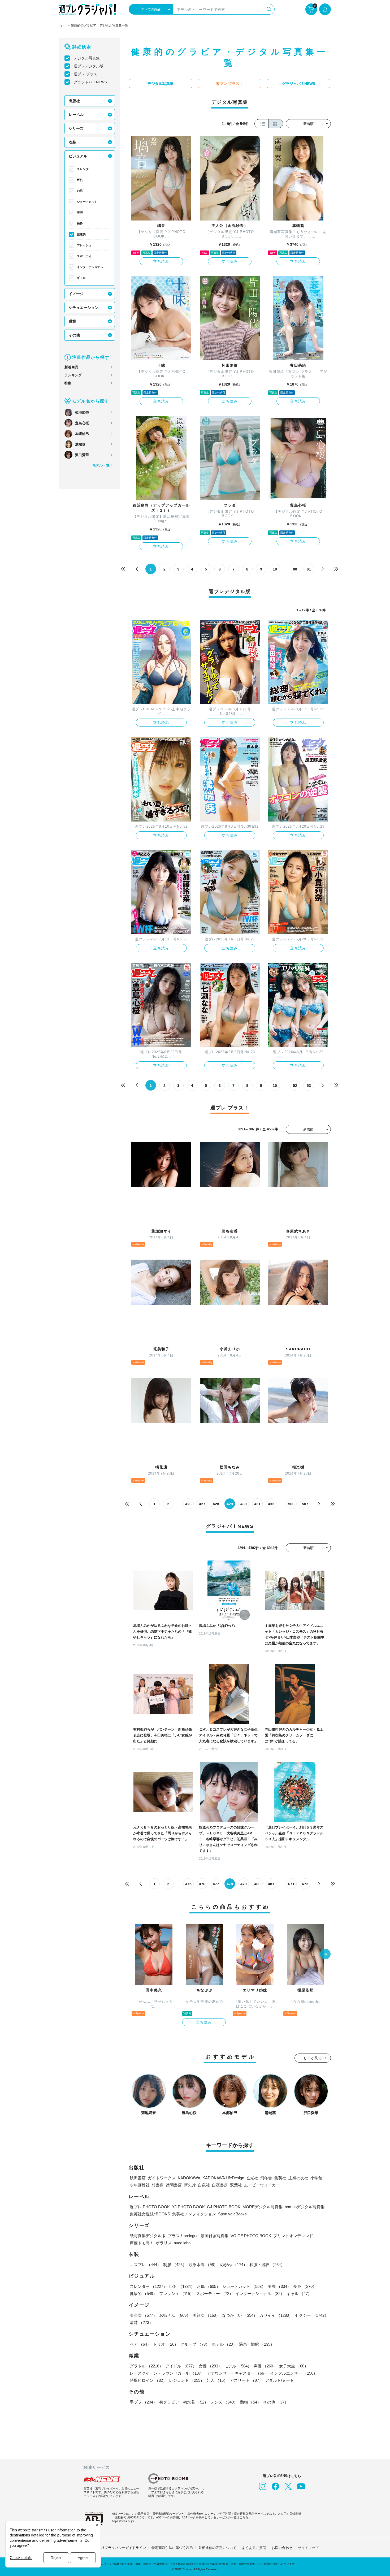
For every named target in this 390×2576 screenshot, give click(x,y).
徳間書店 (174, 2185)
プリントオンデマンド (293, 2236)
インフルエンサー (294, 2373)
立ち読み (161, 261)
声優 (265, 2366)
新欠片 (190, 2185)
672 (305, 1884)
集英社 (280, 2178)
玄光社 (252, 2178)
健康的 (81, 234)
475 (188, 1884)
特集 (68, 383)
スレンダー (84, 169)
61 (309, 569)
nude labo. (183, 2243)
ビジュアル (78, 156)
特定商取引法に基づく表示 (172, 2548)
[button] (325, 1955)
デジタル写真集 (87, 58)
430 (244, 1504)
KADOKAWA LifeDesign (223, 2178)
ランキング (73, 375)
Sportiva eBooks (232, 2214)
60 (295, 569)
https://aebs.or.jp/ (123, 2521)
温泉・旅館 (257, 2344)
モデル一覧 (101, 465)
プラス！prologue (183, 2236)
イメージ (76, 294)
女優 (210, 2366)
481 (271, 1884)
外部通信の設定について (217, 2548)
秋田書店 (138, 2178)
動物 (250, 2402)
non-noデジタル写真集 (305, 2207)
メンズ (224, 2402)
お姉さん (175, 2315)
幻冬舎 (266, 2178)
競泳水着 (203, 2265)
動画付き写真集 (214, 2236)
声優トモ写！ (142, 2243)
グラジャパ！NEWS (90, 82)
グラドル (146, 2366)
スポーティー (86, 256)
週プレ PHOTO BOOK (150, 2207)
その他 (74, 335)
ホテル (224, 2344)
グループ (195, 2344)
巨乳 (80, 180)
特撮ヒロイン (148, 2380)
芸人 (217, 2380)
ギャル (81, 278)
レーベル (76, 115)
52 (295, 1086)
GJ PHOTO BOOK (224, 2207)
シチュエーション (84, 308)
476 (202, 1884)
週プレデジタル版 (89, 66)
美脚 (80, 213)
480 (257, 1884)
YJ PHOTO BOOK (188, 2207)
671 (291, 1884)
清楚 (141, 2322)
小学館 (316, 2178)
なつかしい (240, 2315)
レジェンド (187, 2380)
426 (188, 1504)
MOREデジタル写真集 (263, 2207)
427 (202, 1504)
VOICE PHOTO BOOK (251, 2236)
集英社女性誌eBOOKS (150, 2214)
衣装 (72, 142)
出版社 (74, 101)
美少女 (143, 2315)
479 (244, 1884)
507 (305, 1504)
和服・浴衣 (267, 2265)
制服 (175, 2265)
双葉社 (236, 2185)
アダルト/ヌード (279, 2380)
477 (216, 1884)
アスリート (246, 2380)
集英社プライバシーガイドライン (120, 2548)
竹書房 (158, 2185)
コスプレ (145, 2265)
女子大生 (294, 2366)
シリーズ (76, 128)
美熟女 (206, 2315)
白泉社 (204, 2185)
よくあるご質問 (254, 2548)
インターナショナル (90, 267)
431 (257, 1504)
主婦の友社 (298, 2178)
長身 (80, 223)
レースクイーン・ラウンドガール (167, 2373)
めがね (234, 2265)
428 (216, 1504)
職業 (72, 321)
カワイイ (276, 2315)
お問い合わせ (282, 2548)
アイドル (181, 2366)
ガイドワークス (162, 2178)
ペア (140, 2344)
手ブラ (143, 2402)
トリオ (166, 2344)
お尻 (80, 191)
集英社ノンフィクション (194, 2214)
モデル (238, 2366)
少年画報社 (140, 2185)
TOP (62, 26)
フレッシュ (84, 245)
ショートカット (87, 202)
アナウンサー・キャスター (237, 2373)
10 (275, 569)
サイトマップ (308, 2548)
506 (291, 1504)
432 (271, 1504)
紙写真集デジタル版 (148, 2236)
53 (309, 1086)
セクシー (312, 2315)
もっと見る (313, 2058)
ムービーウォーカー (262, 2185)
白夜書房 (220, 2185)
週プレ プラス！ (87, 74)
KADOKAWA (189, 2178)
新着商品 (71, 367)
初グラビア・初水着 (184, 2402)
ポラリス (164, 2243)
